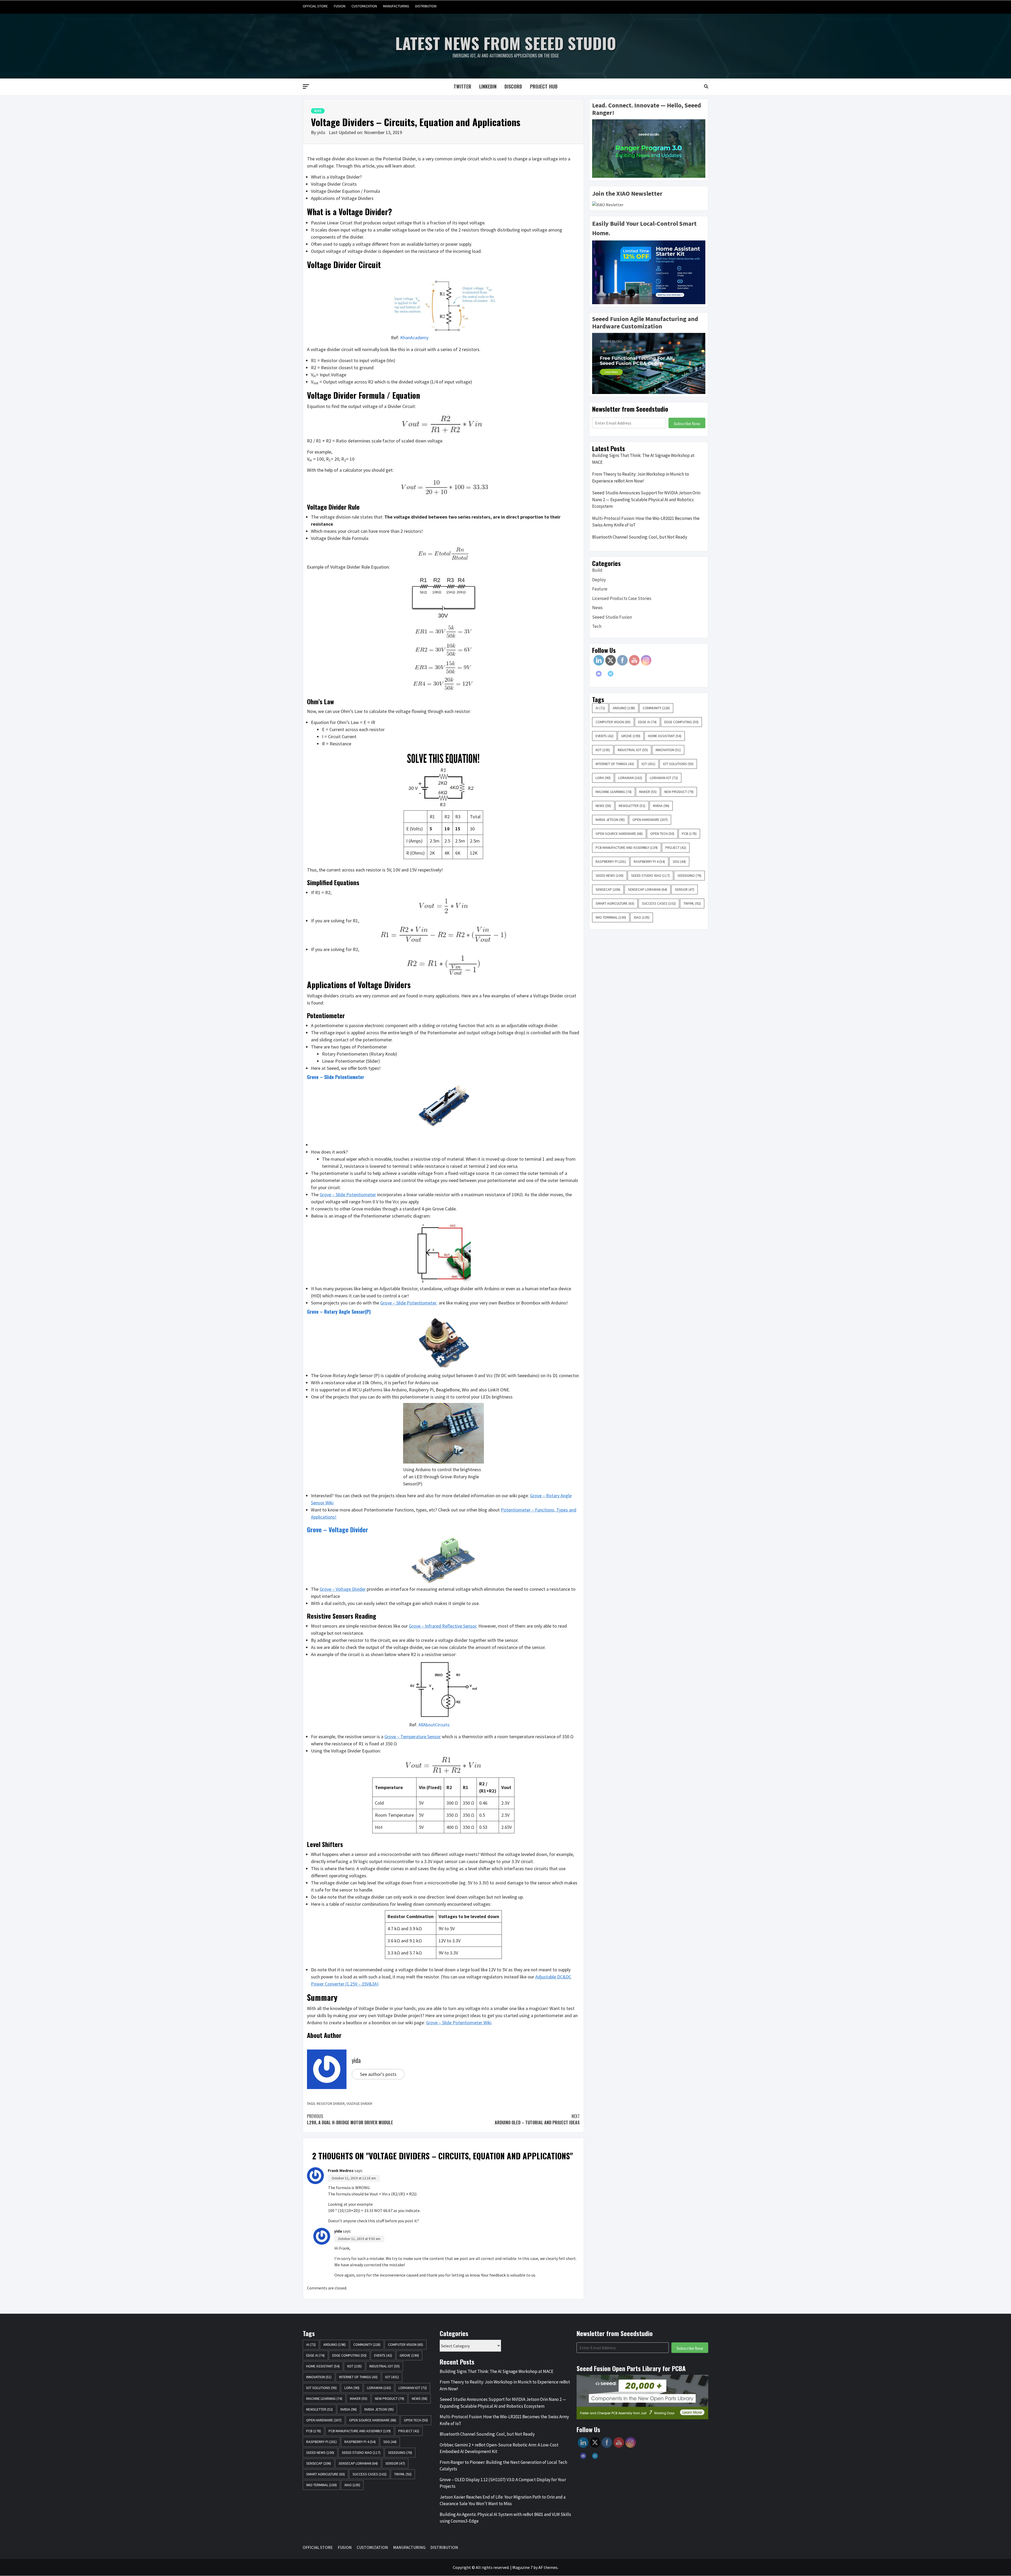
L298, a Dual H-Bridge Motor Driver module (350, 2119)
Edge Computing (681, 722)
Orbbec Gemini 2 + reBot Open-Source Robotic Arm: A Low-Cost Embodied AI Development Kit (499, 2448)
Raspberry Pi (611, 861)
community (656, 708)
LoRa (603, 778)
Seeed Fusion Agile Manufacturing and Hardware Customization (645, 323)
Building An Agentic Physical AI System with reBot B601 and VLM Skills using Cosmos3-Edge (505, 2518)
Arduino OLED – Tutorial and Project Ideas (537, 2119)
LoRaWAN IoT (664, 778)
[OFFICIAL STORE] (664, 6)
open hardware (650, 820)
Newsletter (632, 806)
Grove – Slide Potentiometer (336, 1077)
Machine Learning (614, 792)
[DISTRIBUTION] (704, 6)
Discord (513, 86)
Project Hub (544, 86)
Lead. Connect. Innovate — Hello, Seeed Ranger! (647, 109)
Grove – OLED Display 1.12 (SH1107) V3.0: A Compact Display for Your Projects (503, 2483)
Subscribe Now (687, 423)
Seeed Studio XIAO (650, 875)
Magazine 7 (522, 2567)
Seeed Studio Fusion (612, 617)
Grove (631, 736)
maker (648, 792)
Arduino (624, 708)
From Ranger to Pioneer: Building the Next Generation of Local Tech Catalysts (503, 2466)
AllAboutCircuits (434, 1725)
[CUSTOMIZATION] (684, 6)
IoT (648, 764)
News (318, 111)
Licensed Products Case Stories (622, 598)
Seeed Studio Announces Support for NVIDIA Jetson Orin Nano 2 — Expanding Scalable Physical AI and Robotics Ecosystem (646, 499)
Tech (597, 626)
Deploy (599, 580)
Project (676, 848)
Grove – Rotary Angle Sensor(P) (339, 1312)
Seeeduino (689, 875)
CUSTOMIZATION (364, 6)
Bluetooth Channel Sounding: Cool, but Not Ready (640, 537)
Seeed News (609, 875)
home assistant (665, 736)
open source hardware (619, 834)
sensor (685, 889)
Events (604, 736)
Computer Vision (613, 722)
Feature (600, 589)
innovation (668, 750)
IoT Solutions (678, 764)
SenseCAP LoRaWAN (648, 889)
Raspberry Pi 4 (649, 861)
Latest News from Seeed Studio (506, 43)
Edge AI (647, 722)
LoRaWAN (630, 778)
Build (597, 570)
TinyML (692, 903)
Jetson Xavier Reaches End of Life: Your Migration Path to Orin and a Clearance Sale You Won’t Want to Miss (503, 2500)
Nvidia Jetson (610, 820)
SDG (679, 861)
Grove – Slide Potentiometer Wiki (459, 2023)
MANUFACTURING (396, 6)
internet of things (615, 764)
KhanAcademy (414, 338)
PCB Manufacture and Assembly (627, 848)
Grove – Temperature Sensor (413, 1737)
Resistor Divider (331, 2104)
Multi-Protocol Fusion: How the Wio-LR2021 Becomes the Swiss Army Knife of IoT (646, 522)
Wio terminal (611, 917)
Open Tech (662, 834)
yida (322, 132)
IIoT (603, 750)
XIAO (642, 917)
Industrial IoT (633, 750)
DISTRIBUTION (426, 6)
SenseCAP (608, 889)
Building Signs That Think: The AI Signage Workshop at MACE (643, 459)
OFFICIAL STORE (315, 6)
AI (600, 708)
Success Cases (659, 903)
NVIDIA (661, 806)
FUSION (340, 6)
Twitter (462, 86)
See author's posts (378, 2074)
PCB (689, 834)
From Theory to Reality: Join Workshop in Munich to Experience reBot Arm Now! (641, 477)
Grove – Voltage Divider (338, 1529)
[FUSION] (674, 6)
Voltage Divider (359, 2104)
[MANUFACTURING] (694, 6)
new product (679, 792)
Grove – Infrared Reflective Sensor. (443, 1626)
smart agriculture (615, 903)
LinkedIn (488, 86)
